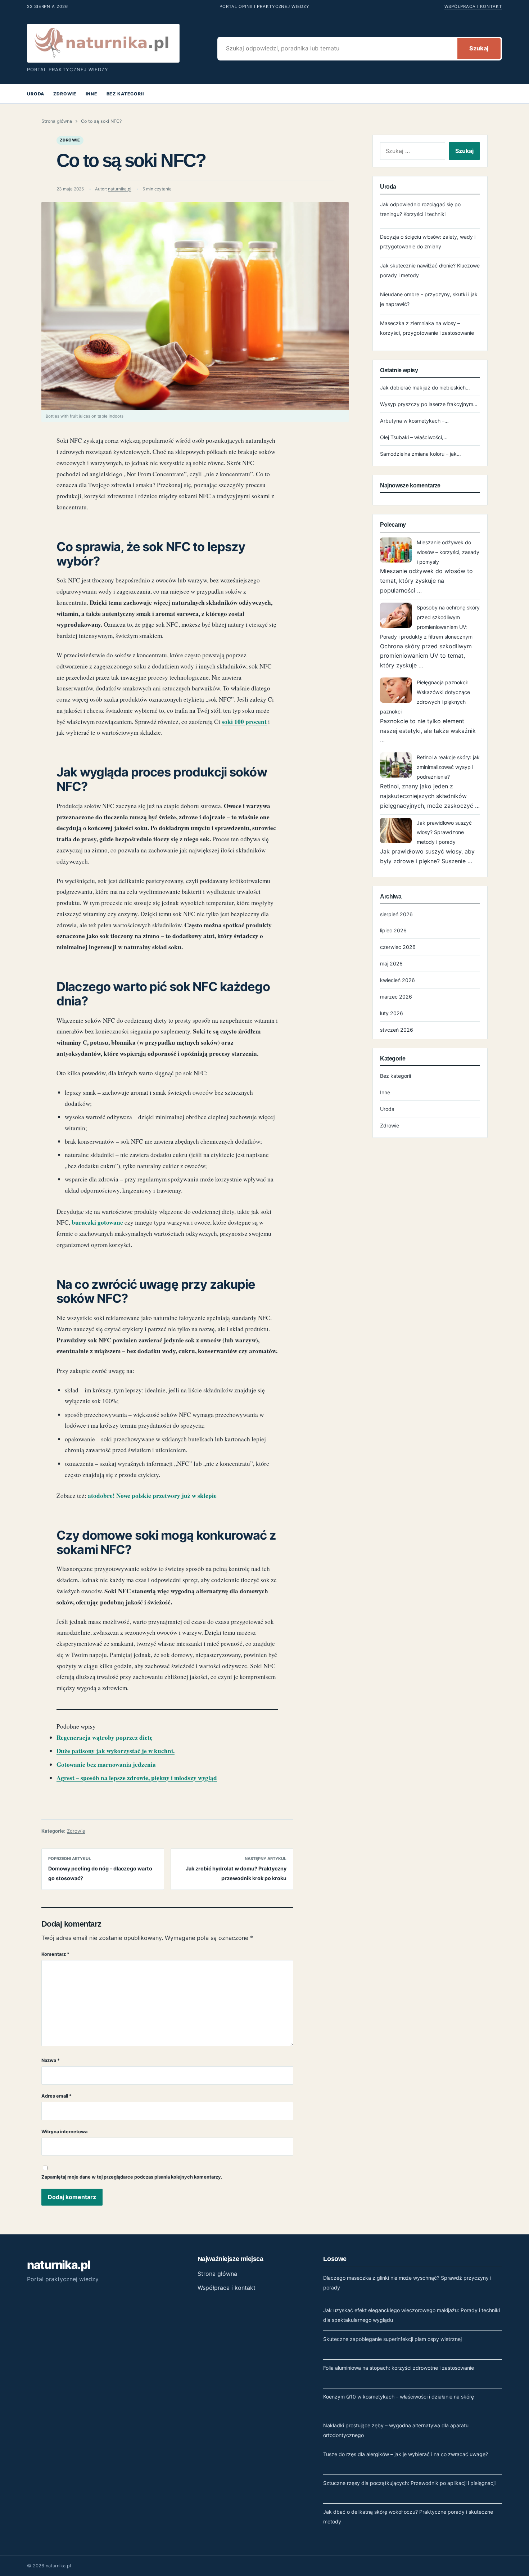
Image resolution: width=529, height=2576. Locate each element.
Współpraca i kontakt (473, 6)
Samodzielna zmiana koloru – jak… (421, 454)
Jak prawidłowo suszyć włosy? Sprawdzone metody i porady (444, 832)
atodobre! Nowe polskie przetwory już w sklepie (152, 1496)
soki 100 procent (244, 722)
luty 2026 (392, 1013)
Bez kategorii (125, 94)
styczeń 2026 (397, 1030)
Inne (91, 94)
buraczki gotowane (97, 1222)
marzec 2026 (396, 997)
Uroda (36, 94)
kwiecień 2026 (397, 980)
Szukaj (479, 48)
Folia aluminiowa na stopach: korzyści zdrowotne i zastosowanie (399, 2368)
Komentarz (55, 1954)
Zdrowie (65, 94)
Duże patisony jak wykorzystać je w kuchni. (116, 1751)
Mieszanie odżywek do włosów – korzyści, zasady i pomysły (448, 552)
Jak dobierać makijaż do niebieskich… (425, 388)
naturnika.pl (120, 189)
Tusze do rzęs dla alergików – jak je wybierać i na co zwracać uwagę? (406, 2454)
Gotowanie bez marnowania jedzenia (106, 1764)
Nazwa (51, 2060)
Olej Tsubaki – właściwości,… (414, 437)
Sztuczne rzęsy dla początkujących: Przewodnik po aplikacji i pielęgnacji (409, 2483)
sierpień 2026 (396, 914)
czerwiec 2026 (398, 947)
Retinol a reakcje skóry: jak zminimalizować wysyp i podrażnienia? (448, 767)
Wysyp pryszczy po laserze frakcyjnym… (429, 404)
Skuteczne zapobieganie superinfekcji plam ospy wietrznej (392, 2339)
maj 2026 (391, 963)
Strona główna (57, 121)
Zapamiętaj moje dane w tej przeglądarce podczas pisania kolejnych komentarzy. (132, 2177)
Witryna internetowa (64, 2132)
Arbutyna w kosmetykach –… (414, 421)
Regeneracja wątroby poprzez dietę (105, 1737)
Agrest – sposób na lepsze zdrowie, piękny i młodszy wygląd (137, 1778)
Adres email (56, 2096)
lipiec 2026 (393, 930)
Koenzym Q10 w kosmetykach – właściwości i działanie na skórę (399, 2397)
